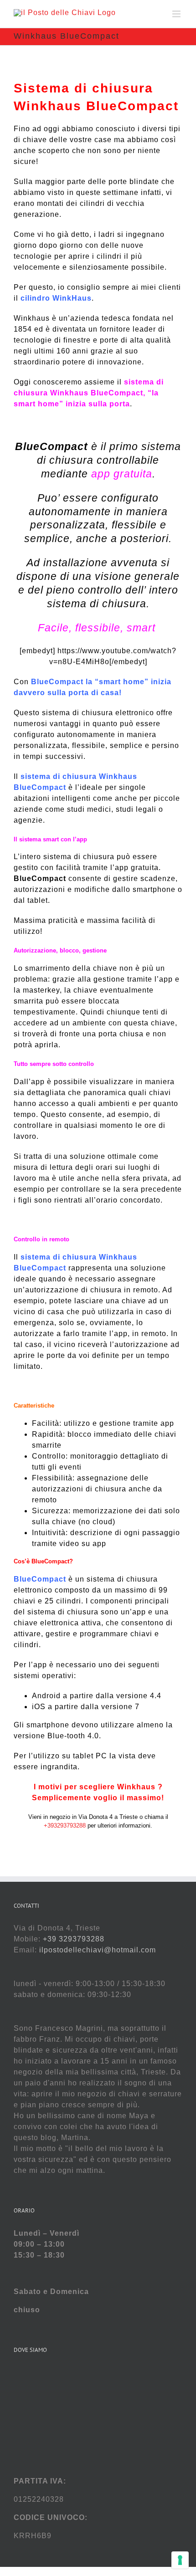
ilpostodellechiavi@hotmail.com (98, 1950)
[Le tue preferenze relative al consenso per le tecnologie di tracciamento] (180, 2560)
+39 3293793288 (74, 1939)
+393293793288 (66, 1826)
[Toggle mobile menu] (177, 14)
